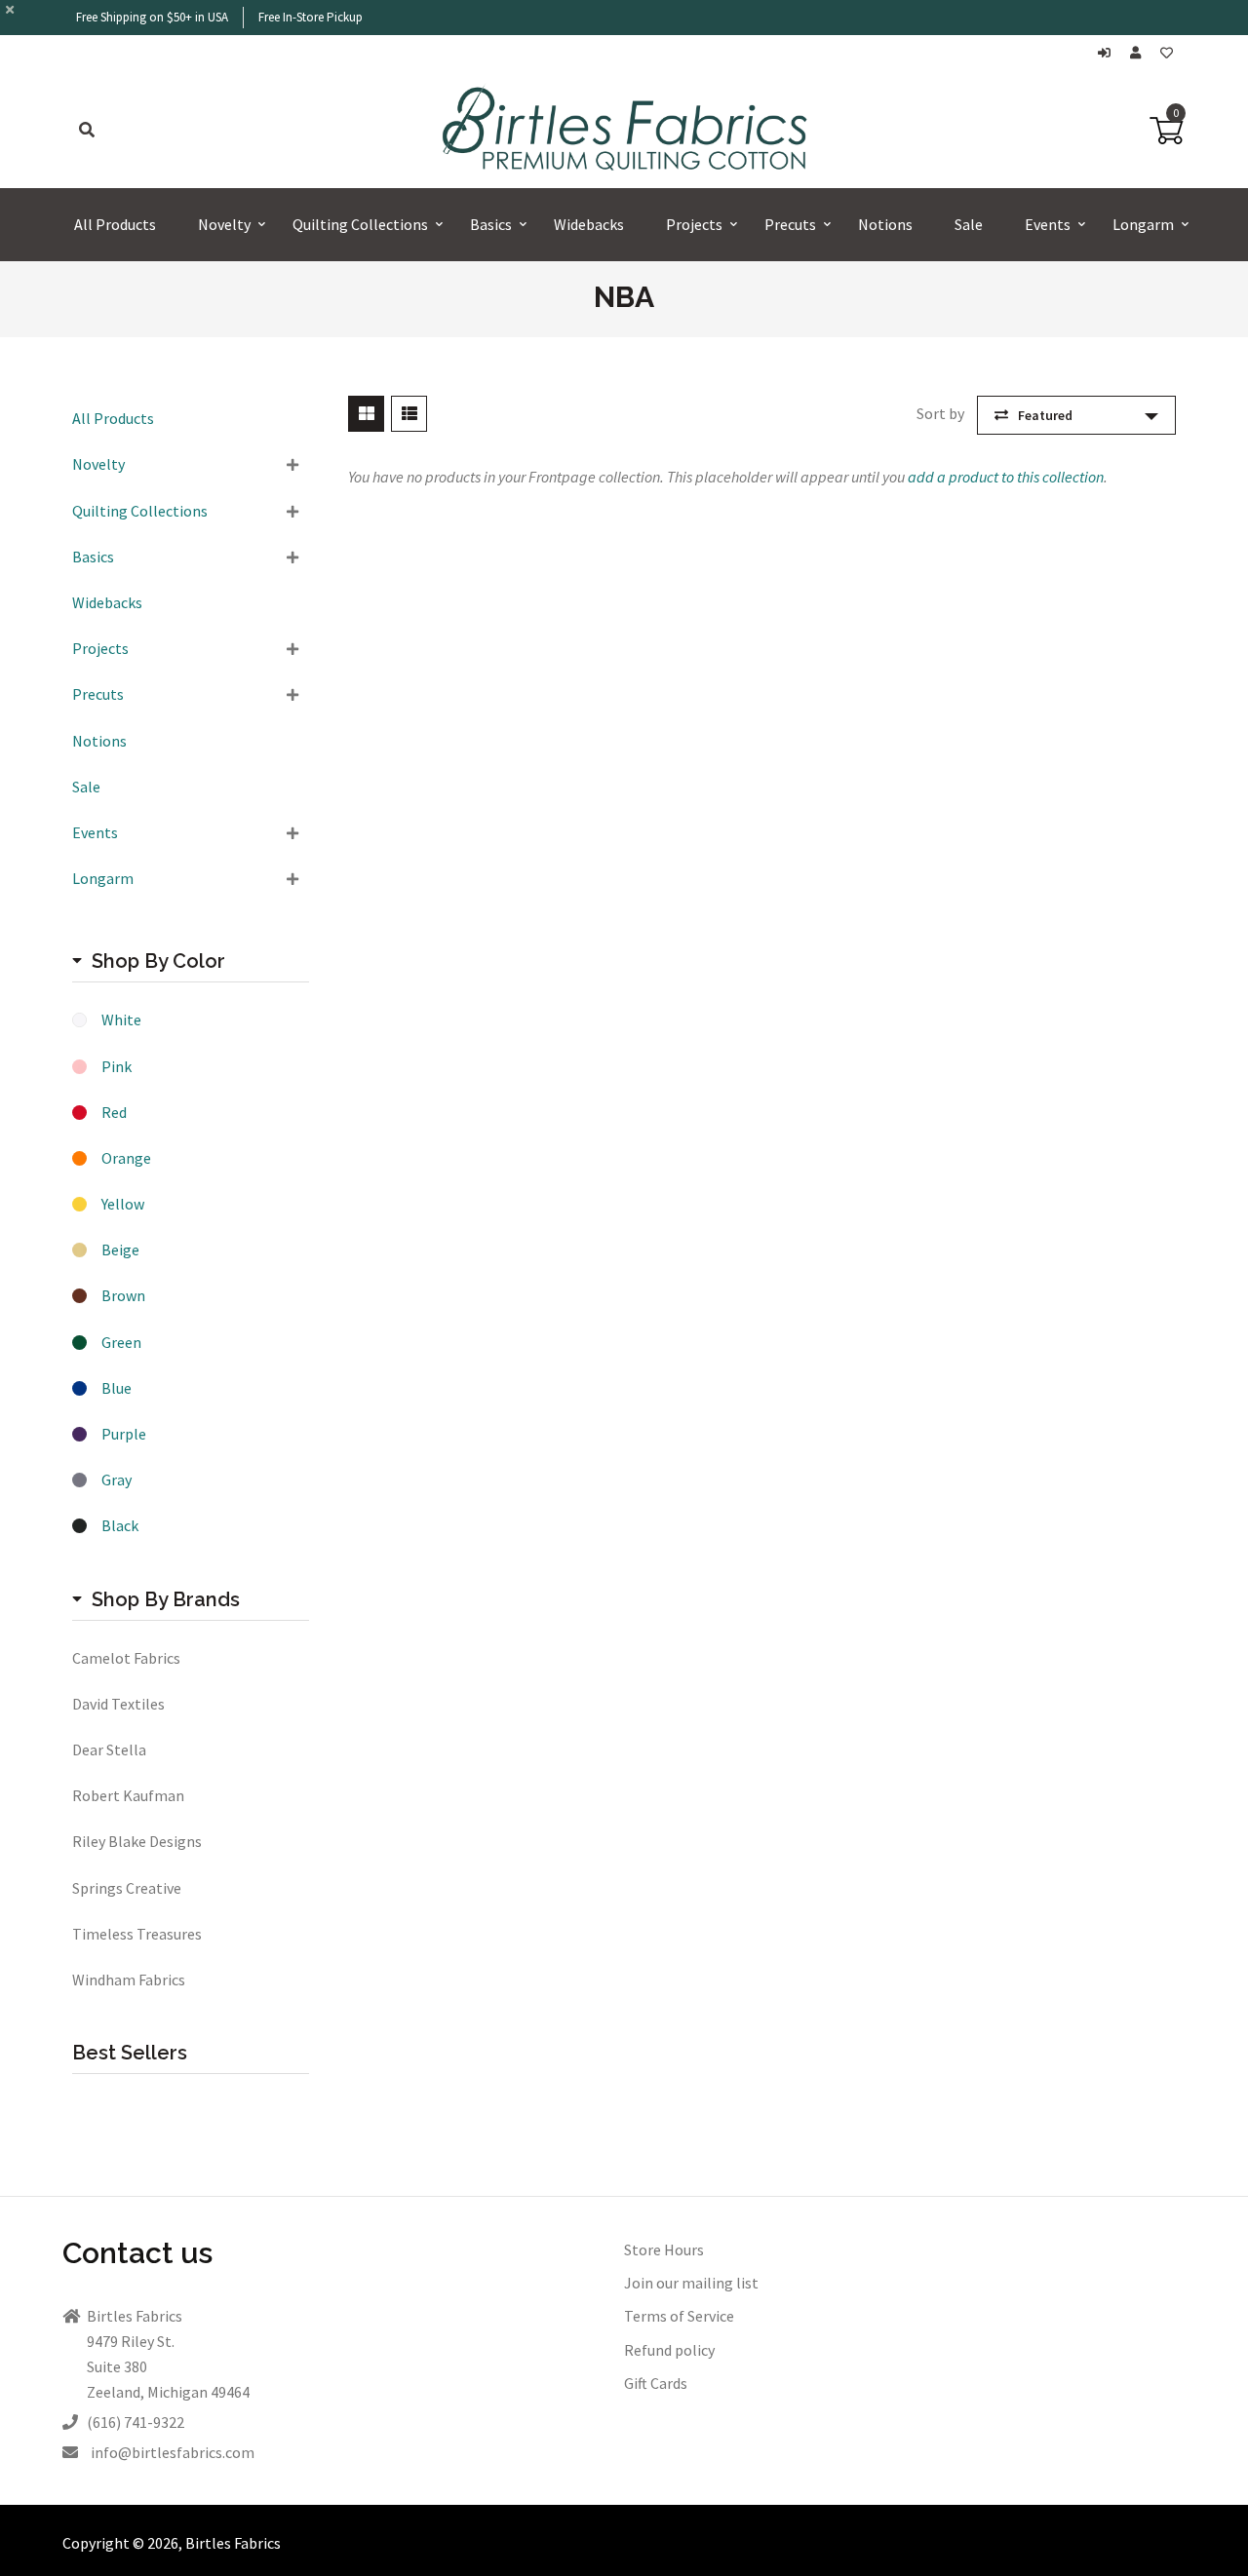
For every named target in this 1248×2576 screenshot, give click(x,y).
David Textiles (118, 1704)
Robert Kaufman (128, 1795)
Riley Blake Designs (137, 1841)
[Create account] (1140, 53)
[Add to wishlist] (1167, 53)
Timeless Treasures (137, 1934)
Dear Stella (109, 1749)
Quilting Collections (140, 511)
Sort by (940, 413)
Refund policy (669, 2350)
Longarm (103, 878)
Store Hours (664, 2249)
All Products (113, 418)
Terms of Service (679, 2316)
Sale (86, 787)
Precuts (98, 694)
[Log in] (1109, 53)
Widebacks (107, 602)
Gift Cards (656, 2383)
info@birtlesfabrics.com (173, 2452)
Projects (100, 648)
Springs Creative (127, 1888)
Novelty (98, 464)
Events (95, 832)
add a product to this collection (1006, 477)
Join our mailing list (691, 2283)
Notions (99, 741)
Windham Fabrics (129, 1980)
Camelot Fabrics (126, 1658)
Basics (93, 557)
